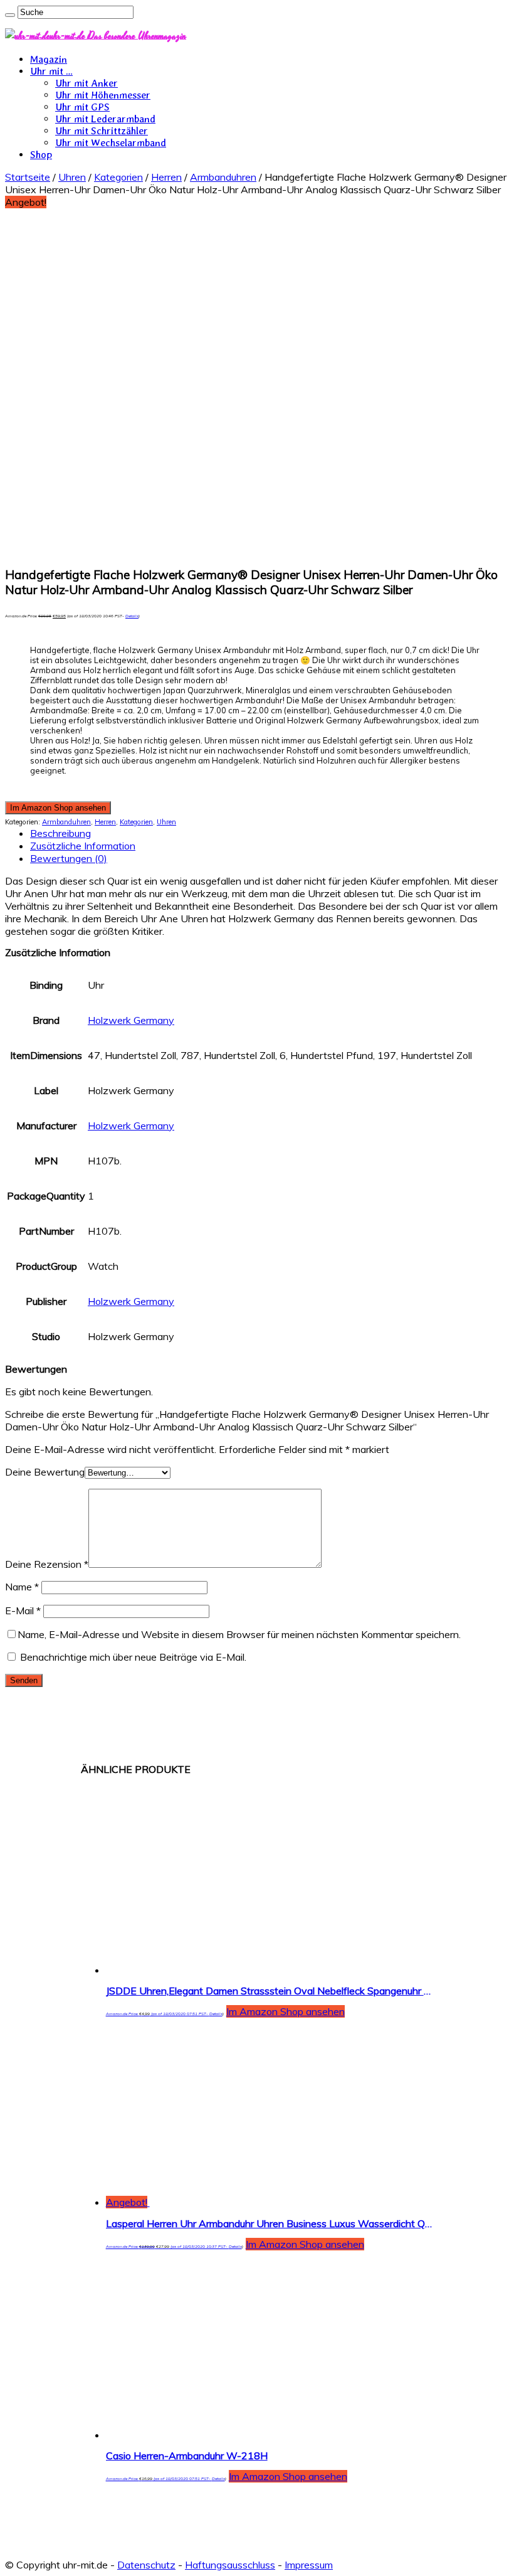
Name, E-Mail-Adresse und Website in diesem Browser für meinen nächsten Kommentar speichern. (239, 1634)
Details (132, 616)
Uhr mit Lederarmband (105, 119)
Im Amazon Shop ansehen (58, 808)
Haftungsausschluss (230, 2565)
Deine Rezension (47, 1564)
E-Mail (23, 1610)
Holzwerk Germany (131, 1020)
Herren (166, 177)
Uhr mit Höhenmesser (103, 95)
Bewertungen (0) (69, 858)
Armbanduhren (223, 177)
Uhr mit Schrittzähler (102, 131)
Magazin (49, 59)
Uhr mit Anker (87, 83)
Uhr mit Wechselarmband (111, 143)
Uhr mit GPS (82, 107)
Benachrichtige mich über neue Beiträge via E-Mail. (133, 1657)
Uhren (72, 177)
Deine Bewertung (45, 1472)
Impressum (309, 2565)
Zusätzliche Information (83, 846)
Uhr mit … (51, 71)
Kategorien (118, 177)
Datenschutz (146, 2565)
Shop (41, 155)
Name (22, 1587)
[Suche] (10, 15)
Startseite (28, 177)
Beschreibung (60, 833)
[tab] (270, 833)
